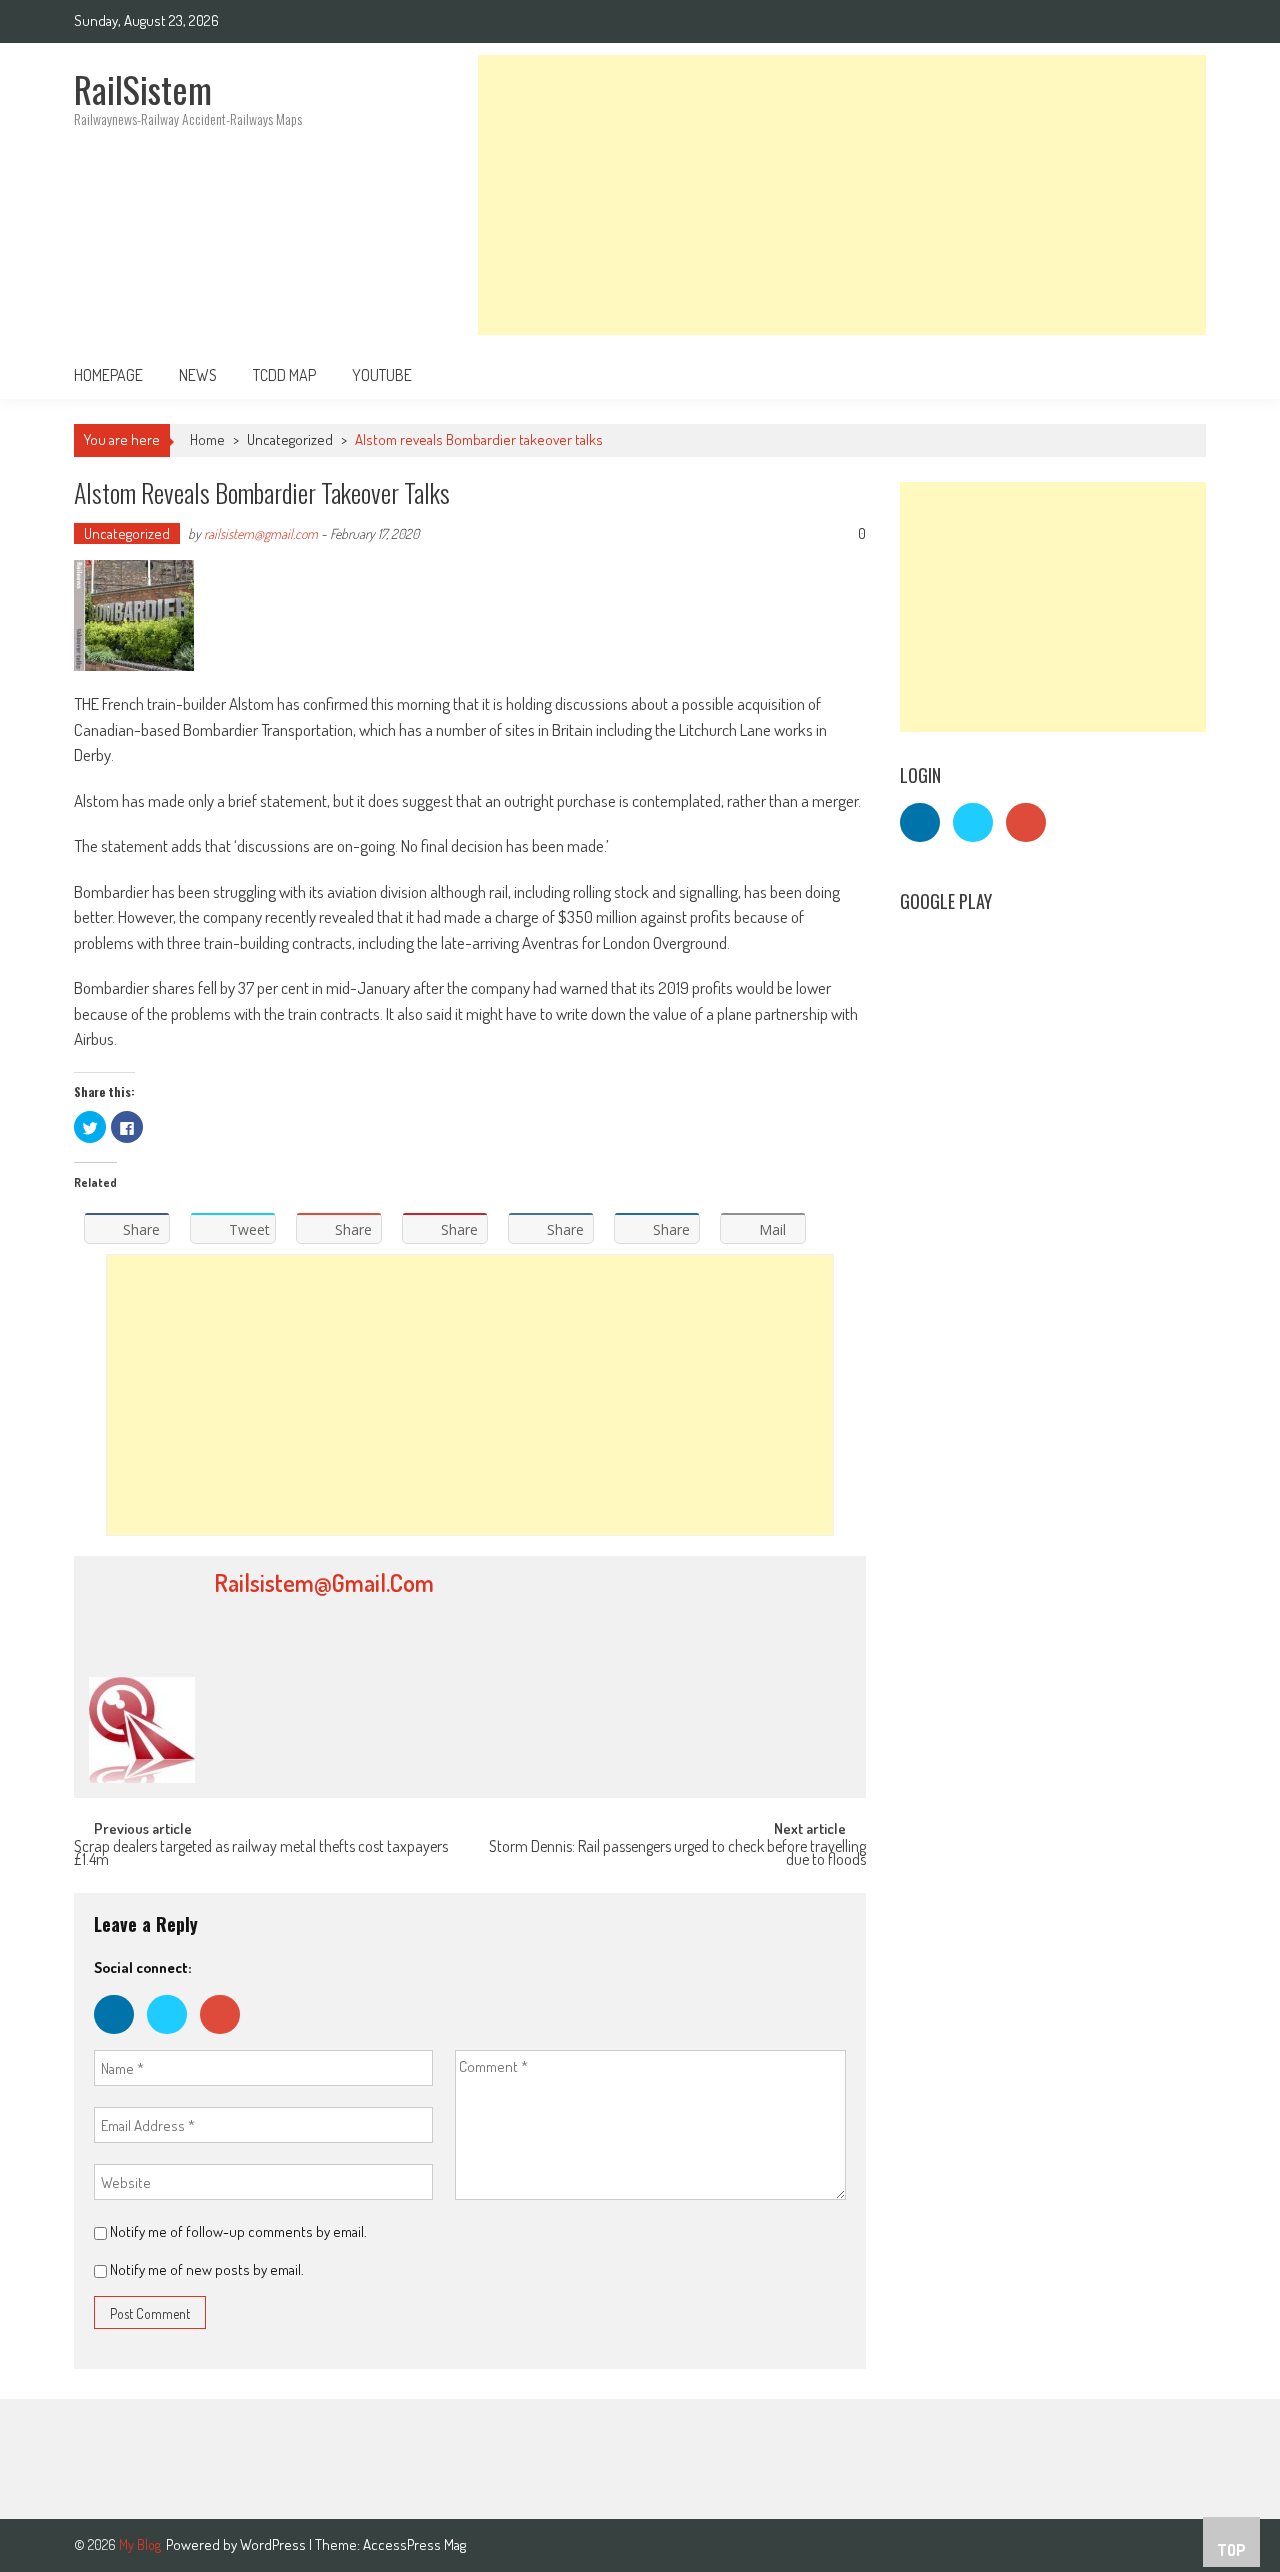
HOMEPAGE (108, 375)
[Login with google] (225, 2038)
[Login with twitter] (173, 2038)
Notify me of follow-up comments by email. (238, 2231)
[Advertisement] (842, 195)
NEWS (198, 375)
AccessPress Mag (414, 2544)
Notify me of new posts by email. (207, 2269)
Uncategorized (290, 439)
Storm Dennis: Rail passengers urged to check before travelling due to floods (677, 1854)
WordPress (274, 2544)
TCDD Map (284, 375)
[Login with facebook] (120, 2038)
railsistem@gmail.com (261, 533)
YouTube (382, 375)
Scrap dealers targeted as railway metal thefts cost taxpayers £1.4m (261, 1854)
